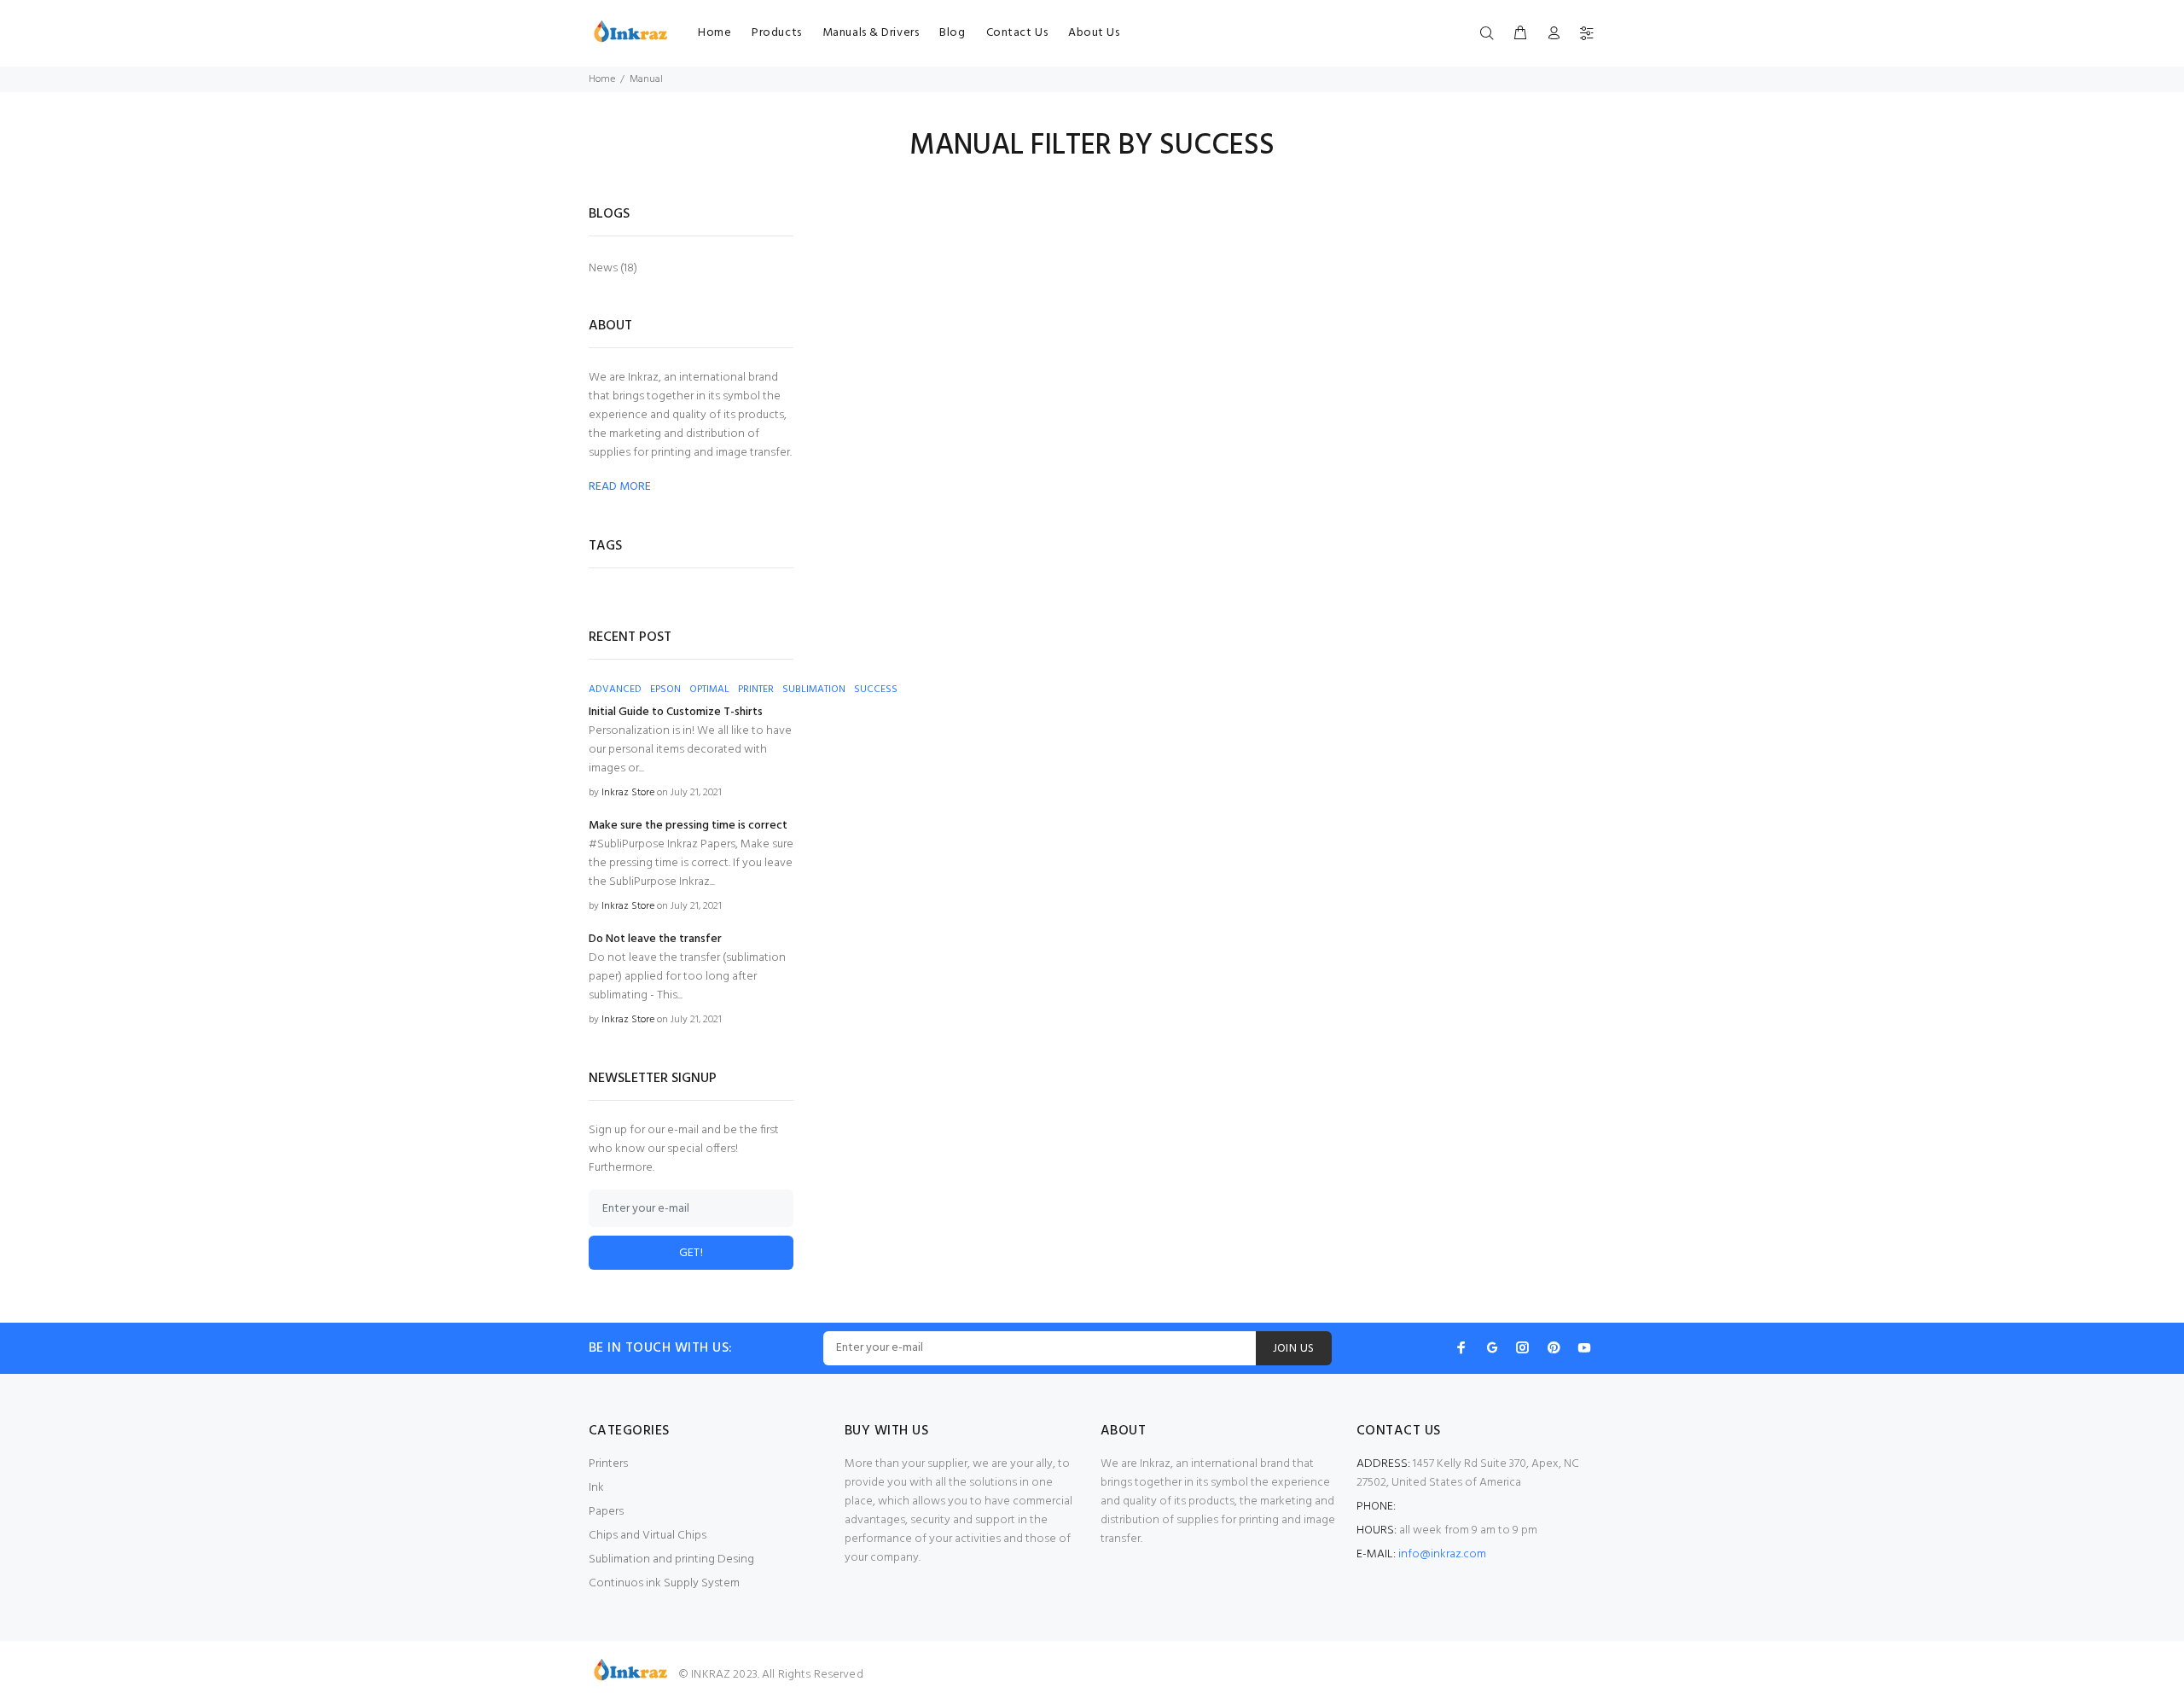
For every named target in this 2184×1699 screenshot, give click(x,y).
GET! (691, 1253)
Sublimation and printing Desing (671, 1559)
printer (756, 689)
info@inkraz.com (1442, 1554)
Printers (608, 1464)
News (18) (613, 268)
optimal (709, 689)
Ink (596, 1488)
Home (602, 79)
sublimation (814, 689)
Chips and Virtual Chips (648, 1536)
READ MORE (620, 487)
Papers (606, 1512)
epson (665, 689)
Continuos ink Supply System (664, 1583)
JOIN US (1294, 1349)
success (876, 689)
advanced (615, 689)
